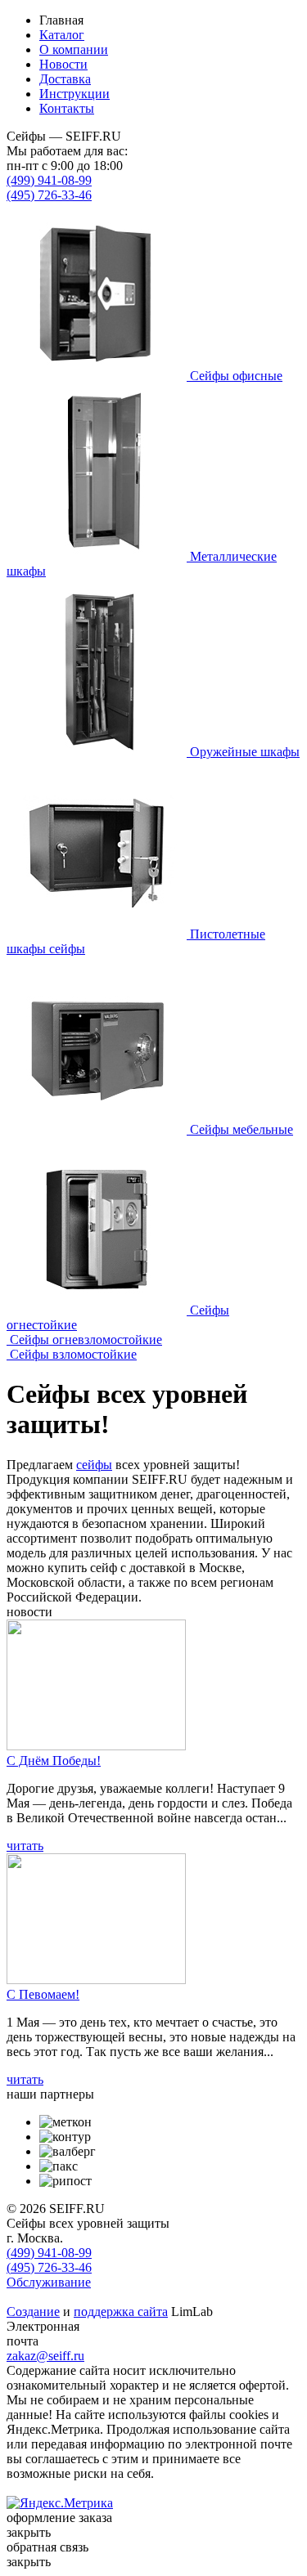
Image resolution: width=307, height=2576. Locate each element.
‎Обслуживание (49, 2282)
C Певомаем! (43, 1994)
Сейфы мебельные (242, 1129)
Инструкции (74, 94)
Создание (33, 2312)
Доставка (65, 79)
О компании (74, 49)
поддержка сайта (121, 2312)
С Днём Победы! (54, 1761)
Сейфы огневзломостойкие (86, 1340)
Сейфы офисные (236, 376)
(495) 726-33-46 (49, 195)
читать (25, 1846)
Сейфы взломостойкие (73, 1354)
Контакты (67, 108)
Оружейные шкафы (245, 752)
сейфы (94, 1465)
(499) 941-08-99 (49, 180)
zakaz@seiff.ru (45, 2356)
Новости (63, 64)
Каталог (62, 35)
